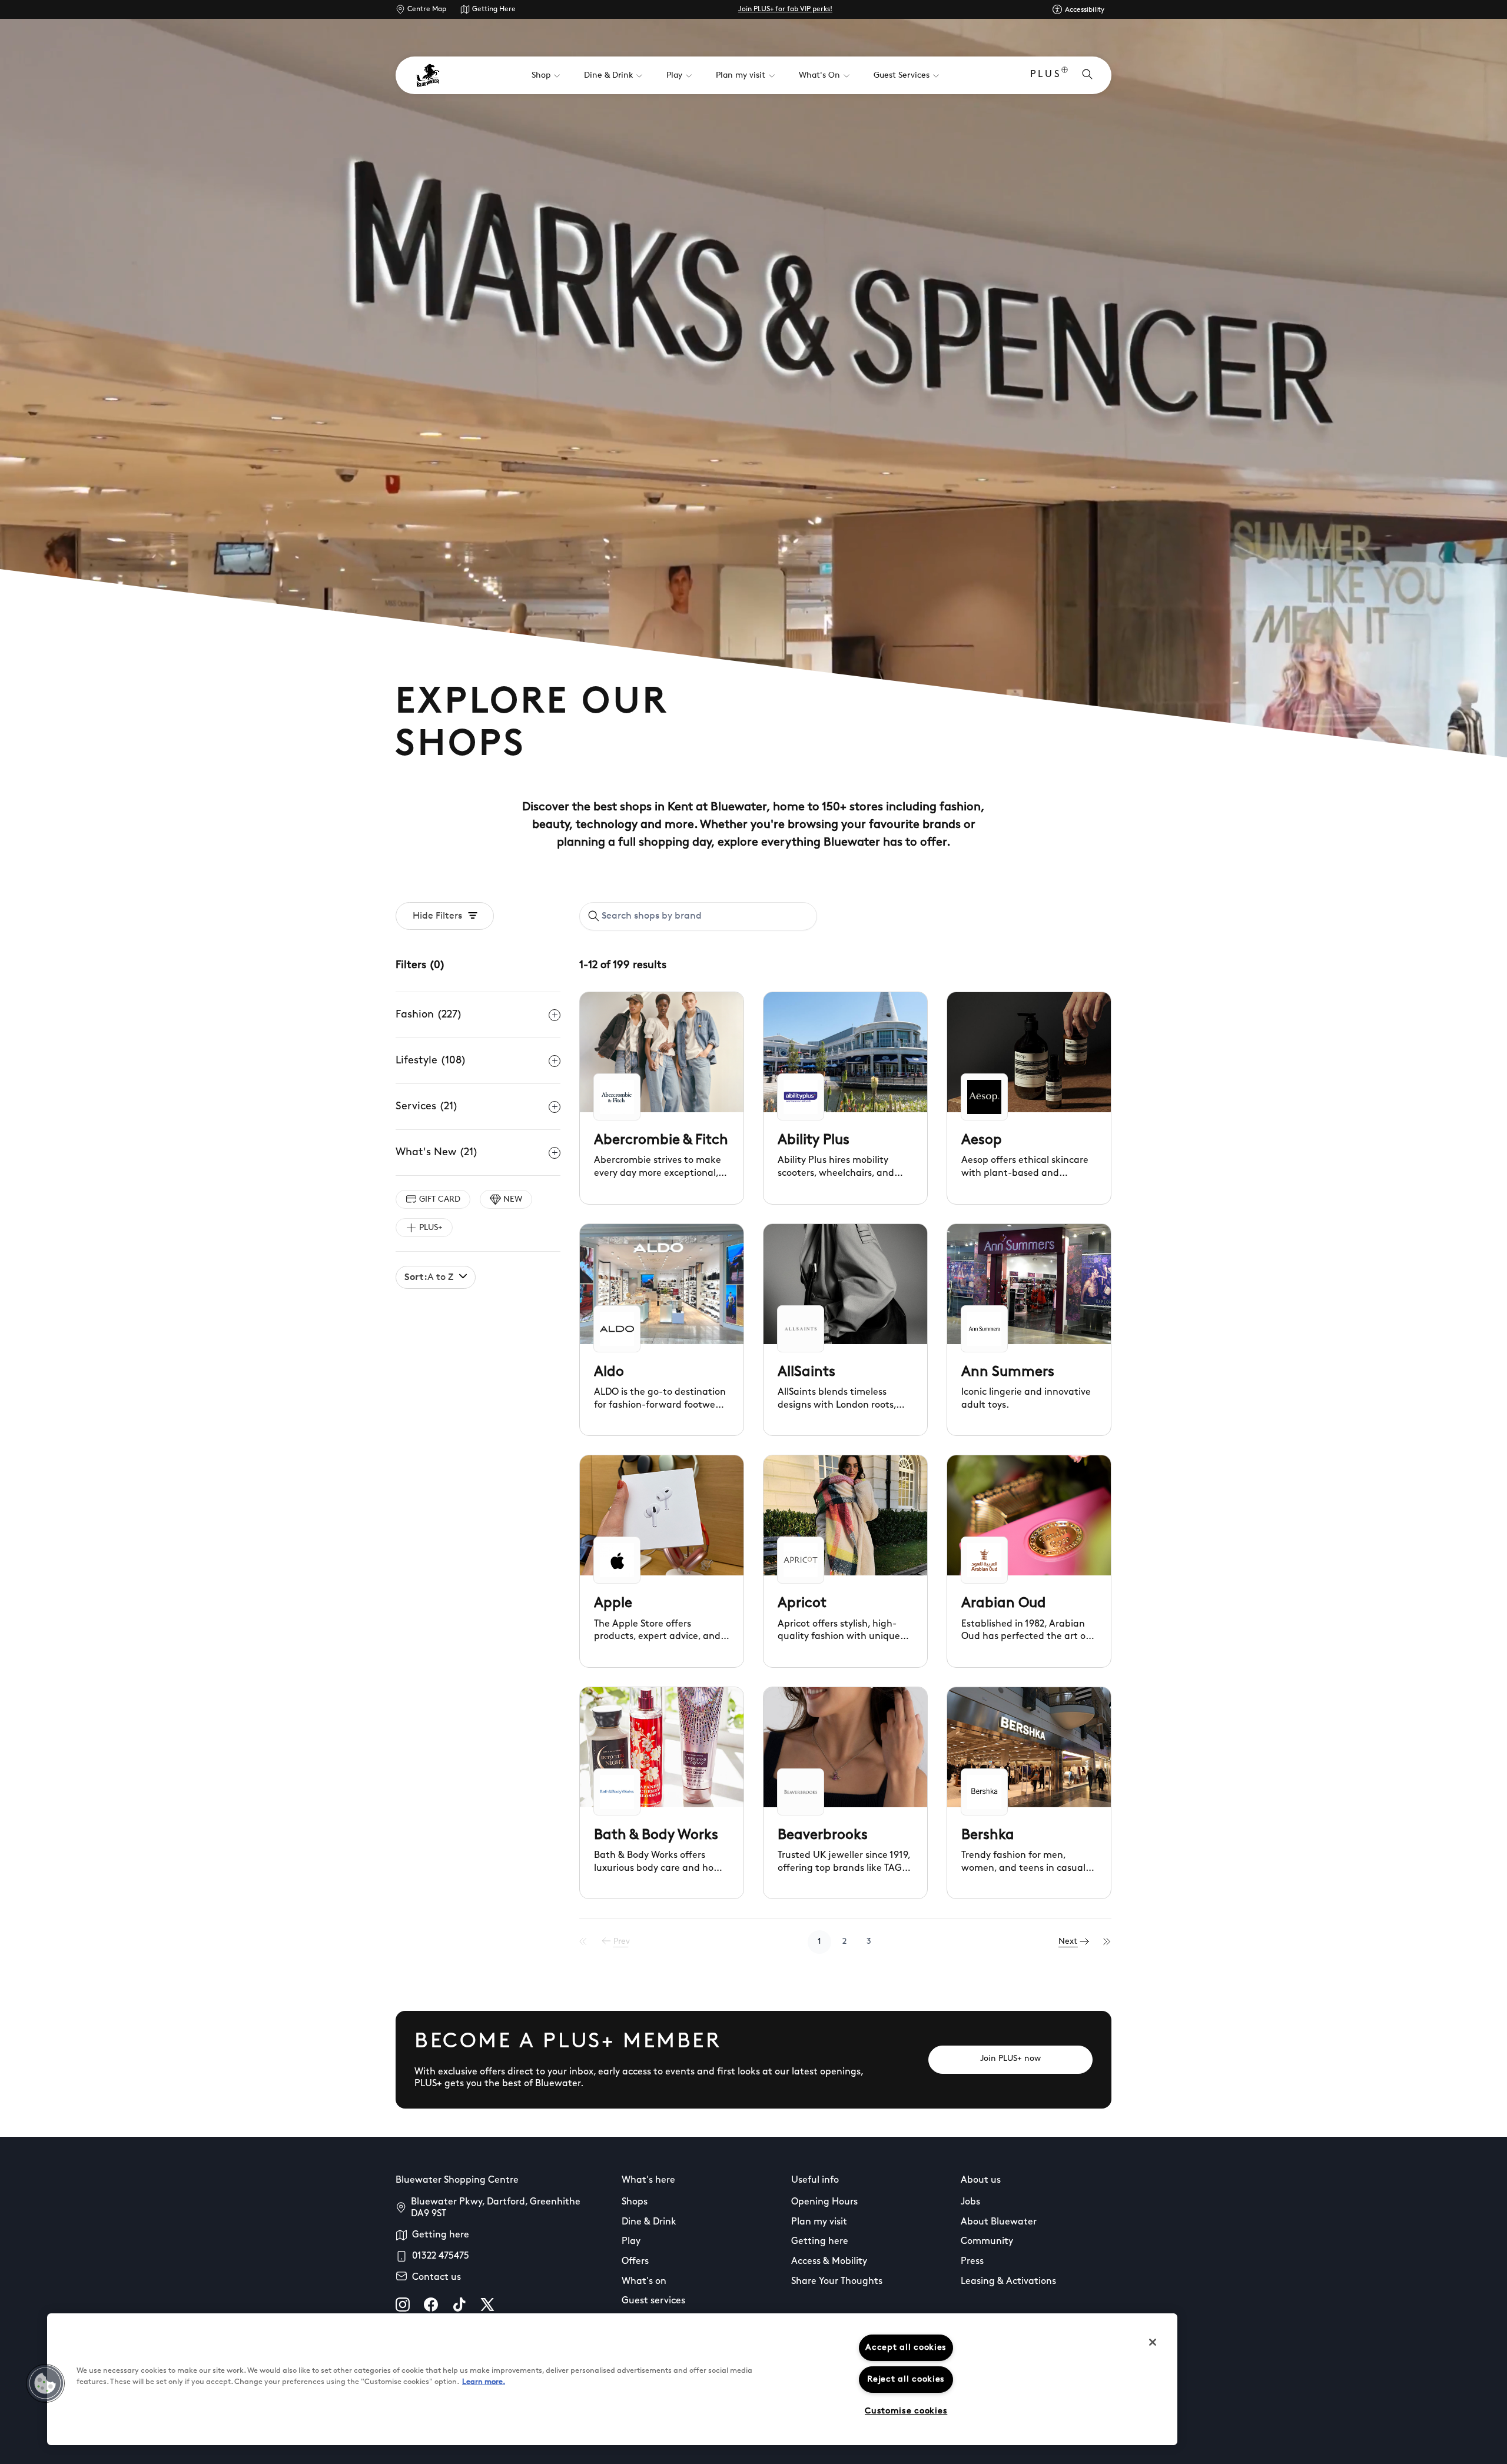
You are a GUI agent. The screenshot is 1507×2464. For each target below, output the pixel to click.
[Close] (1153, 2342)
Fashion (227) (429, 1015)
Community (987, 2242)
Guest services (653, 2301)
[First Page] (583, 1942)
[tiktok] (459, 2305)
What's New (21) (437, 1153)
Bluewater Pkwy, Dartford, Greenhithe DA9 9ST (496, 2208)
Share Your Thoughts (837, 2282)
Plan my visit (819, 2222)
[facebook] (431, 2305)
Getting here (441, 2235)
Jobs (970, 2202)
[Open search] (1087, 75)
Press (972, 2262)
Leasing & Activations (1008, 2282)
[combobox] (698, 916)
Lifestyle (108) (431, 1061)
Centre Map (427, 9)
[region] (612, 2379)
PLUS (1046, 75)
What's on (644, 2282)
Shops (635, 2202)
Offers (635, 2262)
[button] (45, 2383)
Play (631, 2242)
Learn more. (484, 2382)
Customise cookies (906, 2411)
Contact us (437, 2277)
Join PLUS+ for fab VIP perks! (785, 9)
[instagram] (403, 2305)
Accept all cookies (906, 2348)
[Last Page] (1107, 1942)
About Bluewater (999, 2222)
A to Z (429, 1278)
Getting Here (494, 9)
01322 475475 (441, 2256)
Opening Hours (824, 2202)
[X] (487, 2305)
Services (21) (427, 1107)
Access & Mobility (829, 2262)
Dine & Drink (649, 2222)
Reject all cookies (906, 2380)
